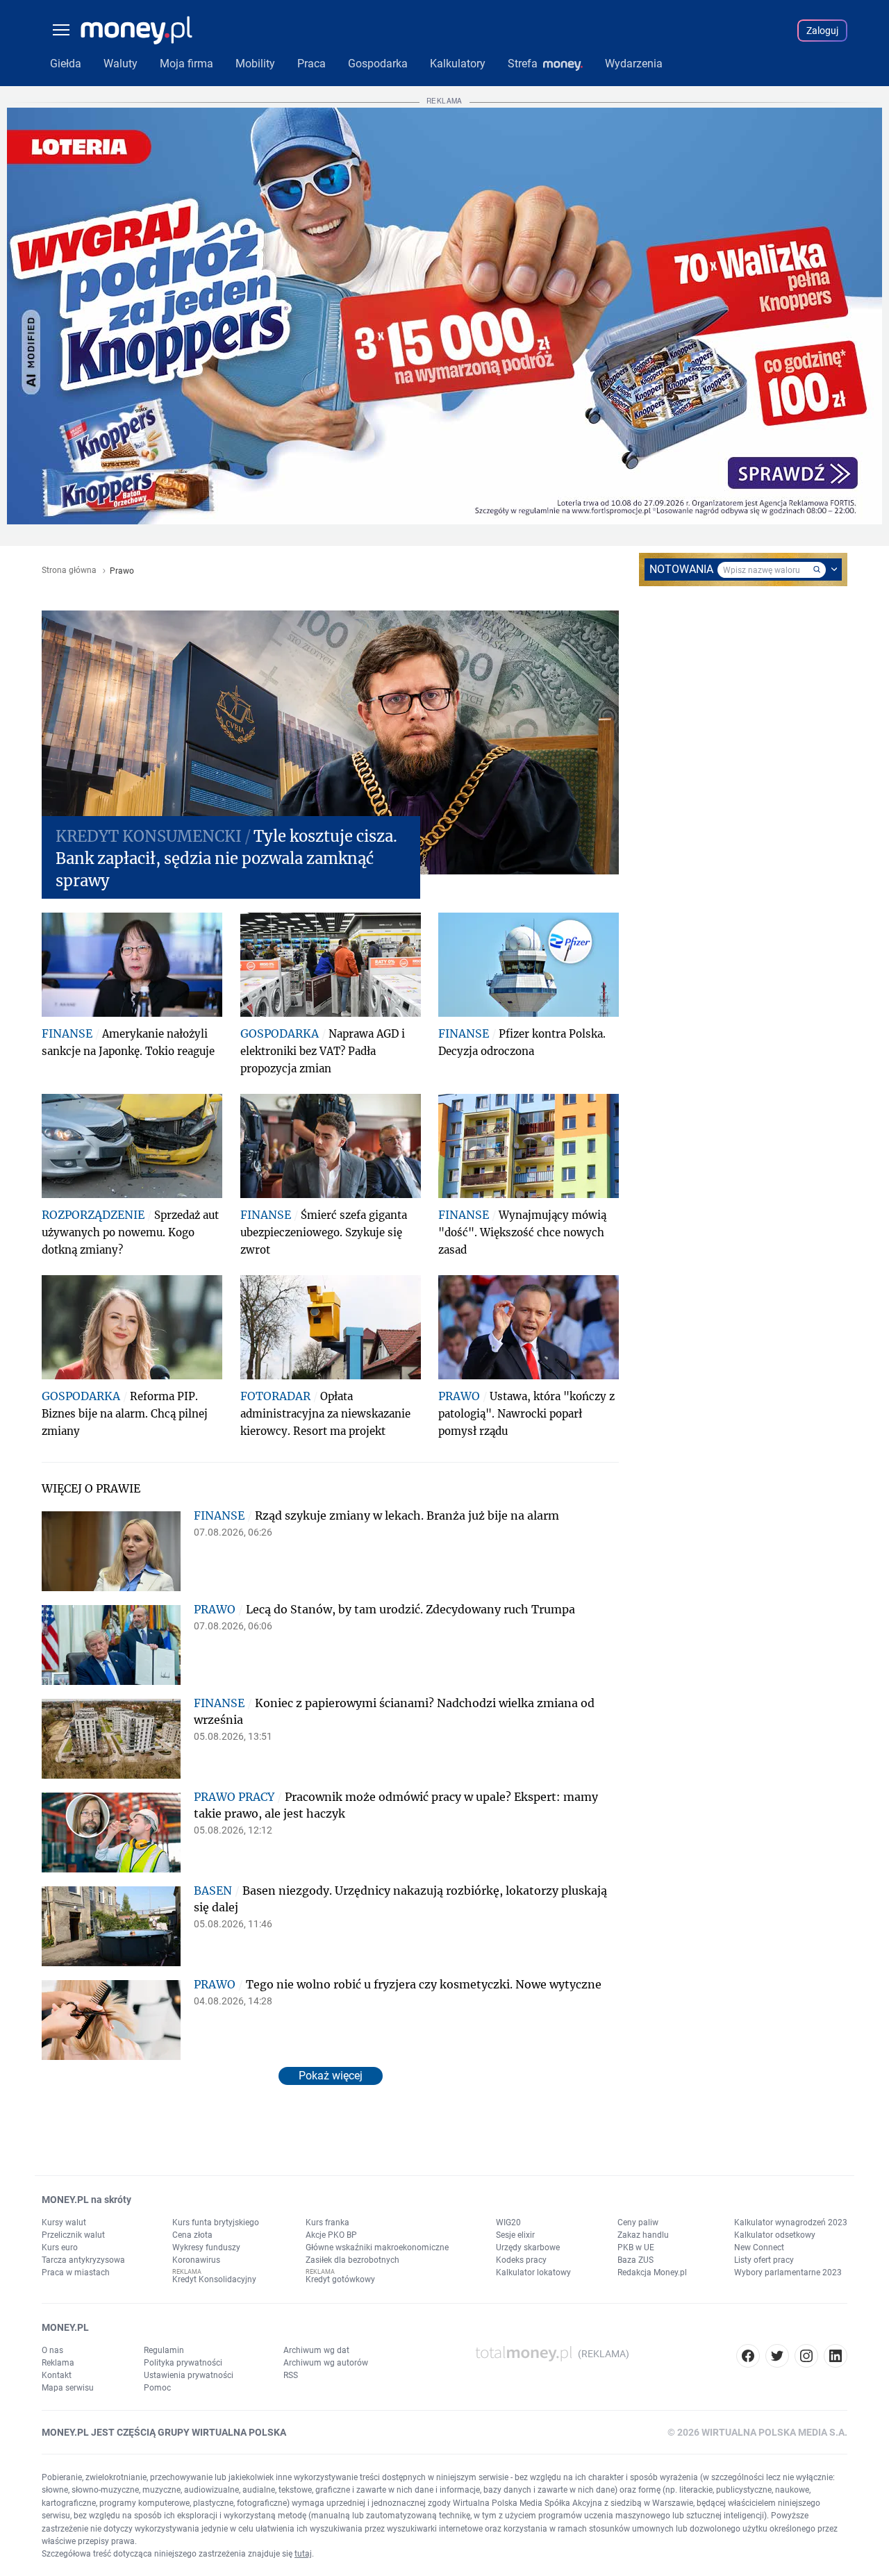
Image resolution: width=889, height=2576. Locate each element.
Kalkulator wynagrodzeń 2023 (791, 2222)
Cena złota (192, 2235)
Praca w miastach (76, 2272)
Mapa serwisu (68, 2388)
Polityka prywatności (183, 2363)
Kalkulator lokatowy (533, 2272)
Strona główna (69, 571)
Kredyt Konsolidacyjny (214, 2279)
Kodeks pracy (521, 2260)
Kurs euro (60, 2247)
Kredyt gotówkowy (340, 2279)
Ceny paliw (638, 2222)
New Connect (759, 2247)
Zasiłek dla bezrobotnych (352, 2260)
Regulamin (164, 2350)
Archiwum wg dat (316, 2350)
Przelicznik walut (73, 2235)
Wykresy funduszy (206, 2247)
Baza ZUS (635, 2260)
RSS (291, 2375)
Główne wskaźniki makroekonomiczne (377, 2247)
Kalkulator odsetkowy (775, 2235)
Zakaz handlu (643, 2235)
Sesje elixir (515, 2235)
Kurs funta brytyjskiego (216, 2222)
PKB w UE (636, 2247)
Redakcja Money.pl (652, 2272)
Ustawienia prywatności (189, 2375)
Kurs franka (327, 2222)
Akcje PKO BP (331, 2235)
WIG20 (508, 2222)
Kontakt (57, 2375)
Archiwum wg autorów (326, 2363)
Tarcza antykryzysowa (83, 2260)
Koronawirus (196, 2260)
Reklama (58, 2363)
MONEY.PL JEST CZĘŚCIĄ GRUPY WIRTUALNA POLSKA (164, 2432)
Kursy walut (64, 2222)
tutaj (303, 2554)
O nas (52, 2350)
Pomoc (157, 2388)
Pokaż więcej (331, 2076)
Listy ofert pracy (764, 2260)
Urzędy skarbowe (528, 2247)
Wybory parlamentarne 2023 (788, 2272)
